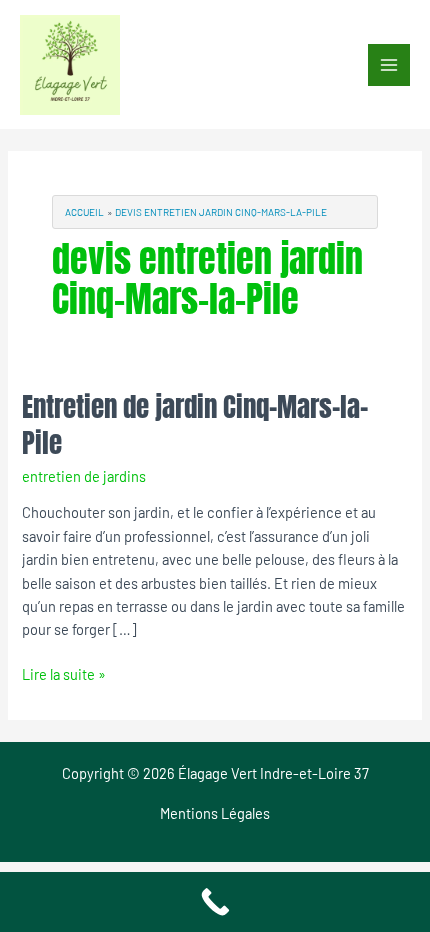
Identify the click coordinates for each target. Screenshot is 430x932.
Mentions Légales (215, 813)
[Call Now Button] (215, 902)
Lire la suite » (64, 673)
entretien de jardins (84, 476)
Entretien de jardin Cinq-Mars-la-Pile (195, 424)
